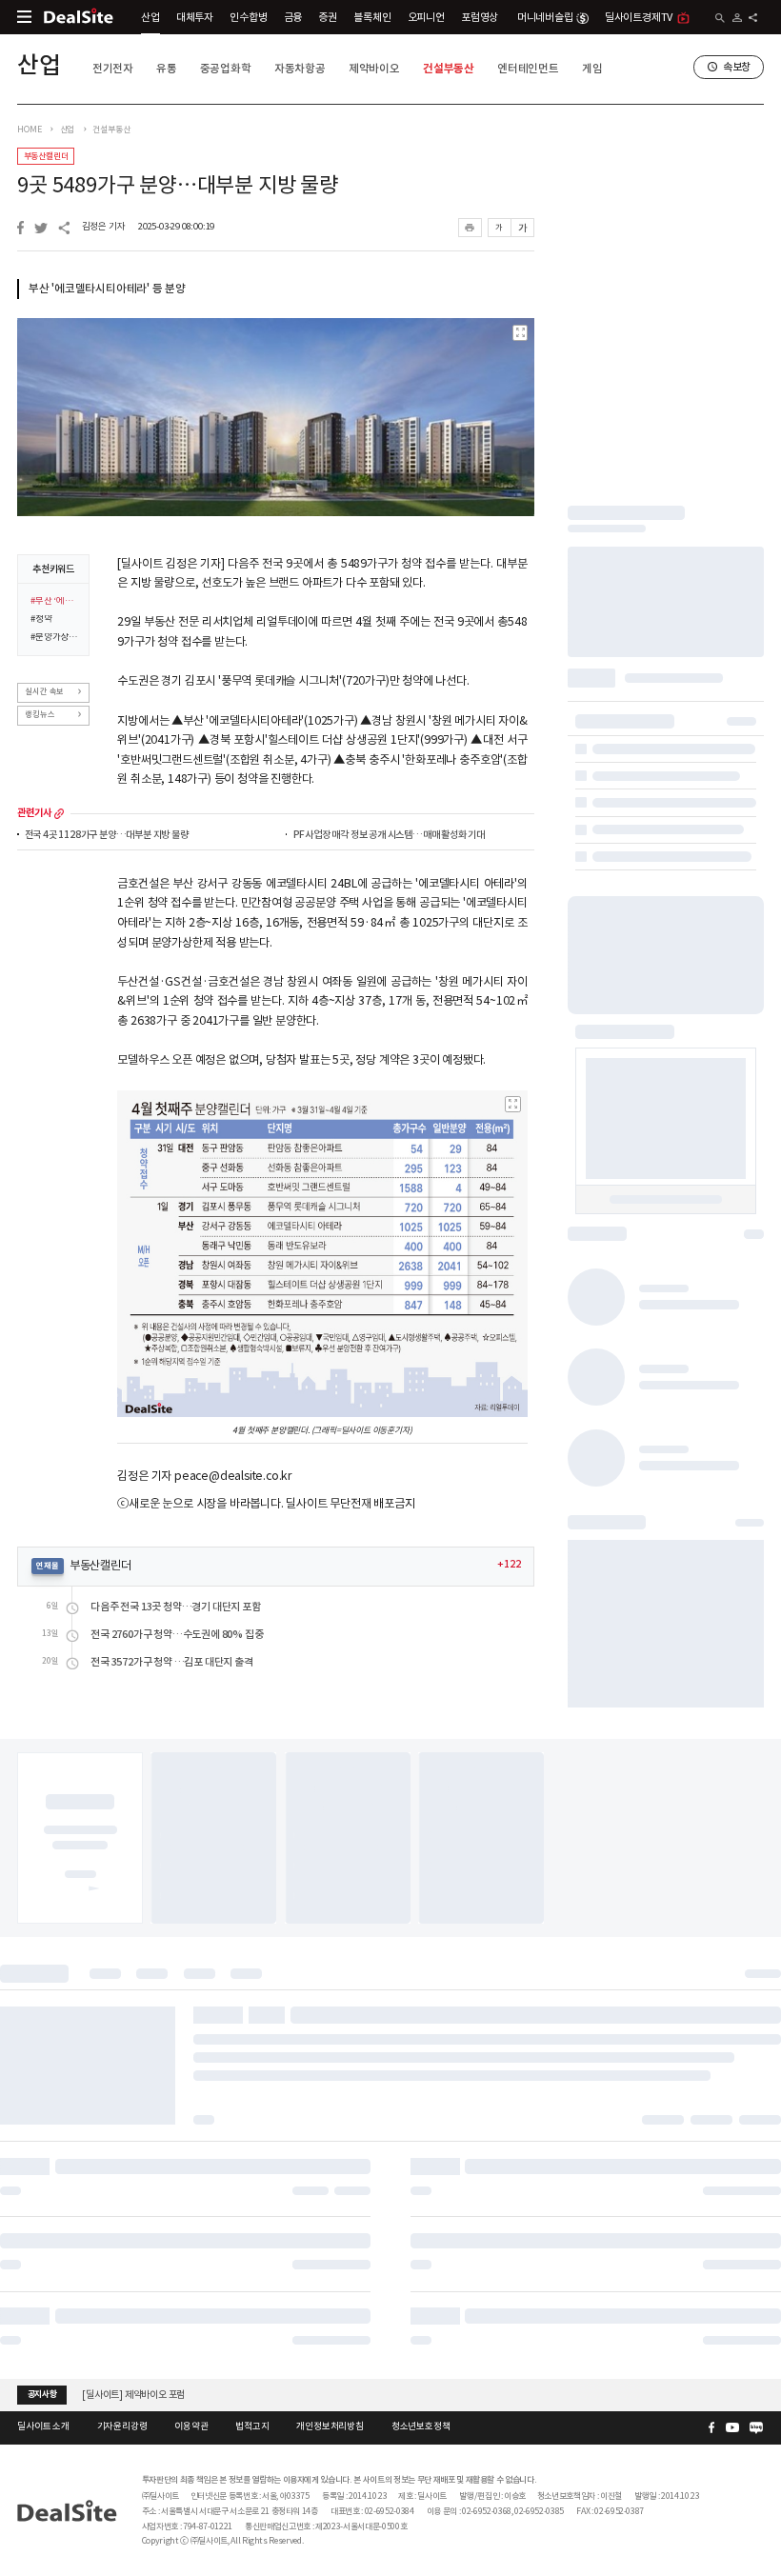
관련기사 (34, 813)
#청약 (41, 620)
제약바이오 (374, 68)
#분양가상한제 (55, 638)
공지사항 (42, 2394)
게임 (592, 68)
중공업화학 (226, 68)
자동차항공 (300, 68)
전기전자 (113, 68)
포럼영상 (480, 17)
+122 (509, 1565)
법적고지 (252, 2426)
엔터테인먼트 (528, 68)
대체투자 (195, 17)
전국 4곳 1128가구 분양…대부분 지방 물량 (107, 835)
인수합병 (248, 17)
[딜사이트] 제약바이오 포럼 (133, 2395)
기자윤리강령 (122, 2426)
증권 (328, 17)
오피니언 (426, 17)
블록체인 (372, 17)
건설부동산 (449, 68)
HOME (29, 129)
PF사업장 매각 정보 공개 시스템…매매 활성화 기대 (389, 835)
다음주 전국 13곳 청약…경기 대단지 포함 (175, 1607)
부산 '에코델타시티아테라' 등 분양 (107, 289)
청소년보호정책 (421, 2426)
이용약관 (191, 2426)
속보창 (737, 67)
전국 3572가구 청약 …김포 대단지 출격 (171, 1662)
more (59, 813)
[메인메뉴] (24, 17)
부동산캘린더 (46, 156)
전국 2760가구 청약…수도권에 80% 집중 (177, 1635)
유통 (167, 68)
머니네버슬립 (545, 17)
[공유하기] (753, 18)
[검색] (720, 18)
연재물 (47, 1566)
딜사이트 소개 (43, 2426)
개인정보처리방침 (330, 2426)
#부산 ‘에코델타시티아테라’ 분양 (55, 602)
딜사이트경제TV (639, 17)
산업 (150, 17)
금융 (293, 17)
